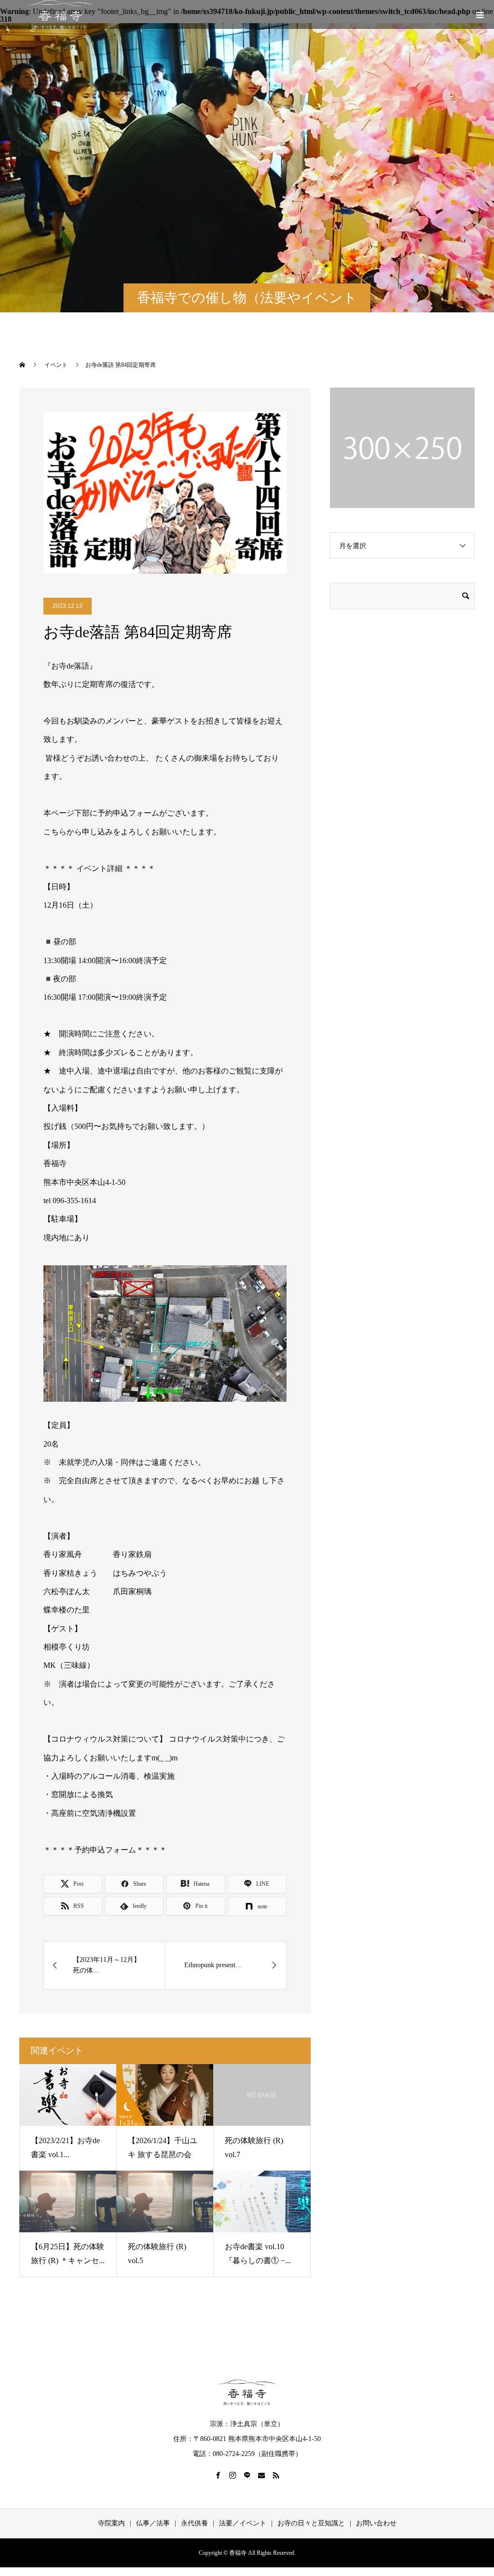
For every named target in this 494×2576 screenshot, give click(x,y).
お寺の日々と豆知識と (311, 2523)
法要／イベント (243, 2523)
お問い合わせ (376, 2523)
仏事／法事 (153, 2523)
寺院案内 (111, 2523)
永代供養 (194, 2523)
